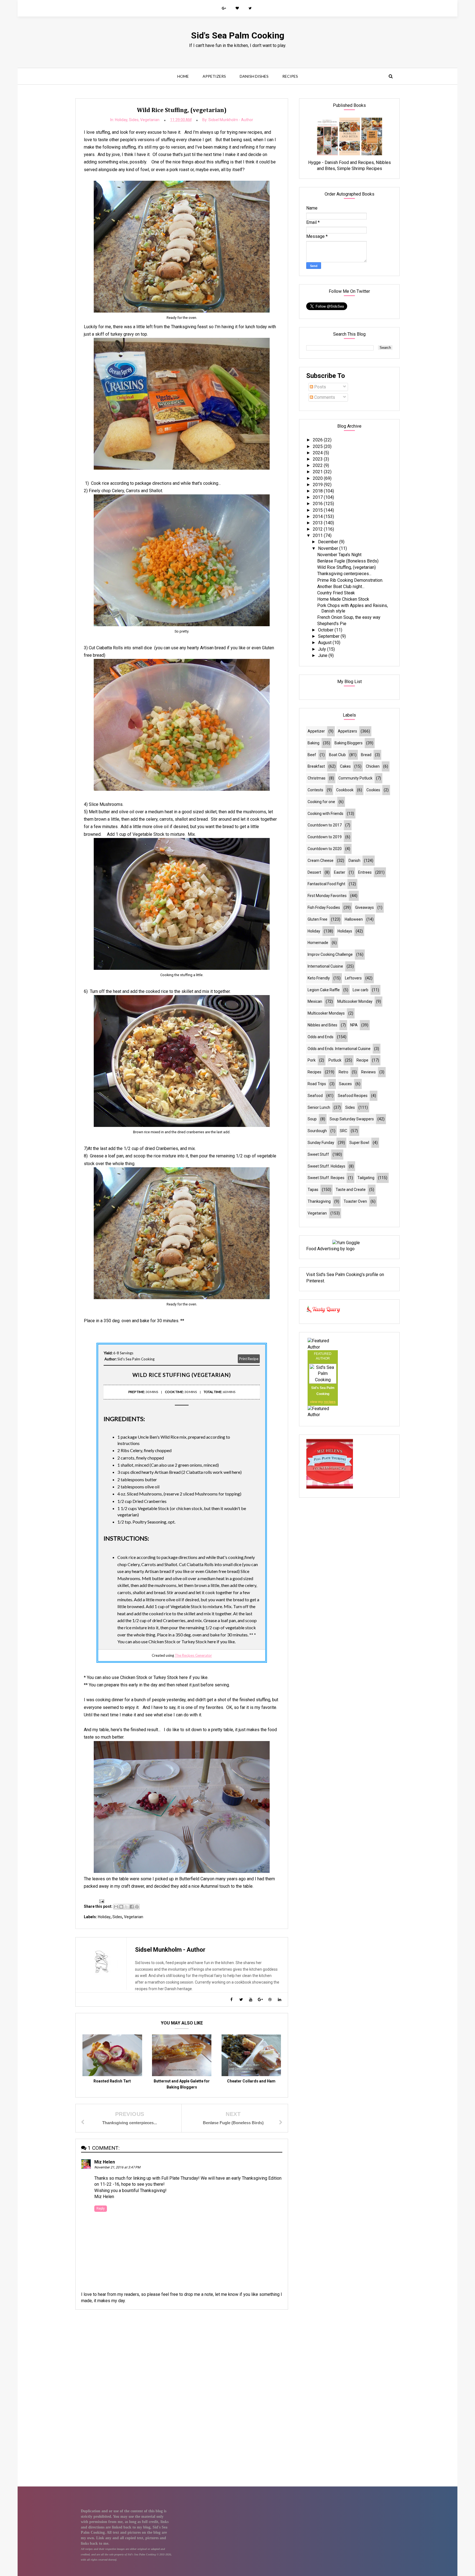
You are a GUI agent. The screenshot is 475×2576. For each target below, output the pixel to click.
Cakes (345, 766)
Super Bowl (359, 1143)
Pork (312, 1060)
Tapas (313, 1190)
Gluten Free (317, 919)
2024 (318, 453)
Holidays (345, 931)
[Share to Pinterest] (137, 1907)
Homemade (318, 943)
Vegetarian (150, 120)
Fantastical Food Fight (326, 884)
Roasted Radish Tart (112, 2081)
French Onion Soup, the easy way (349, 617)
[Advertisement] (182, 2353)
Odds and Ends (321, 1037)
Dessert (314, 872)
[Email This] (116, 1907)
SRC (343, 1131)
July (323, 649)
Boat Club (337, 755)
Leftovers (353, 978)
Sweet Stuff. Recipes (326, 1178)
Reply (101, 2209)
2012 (318, 529)
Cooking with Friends (325, 814)
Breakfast (316, 766)
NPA (354, 1025)
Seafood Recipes (353, 1096)
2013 (318, 523)
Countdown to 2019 (325, 837)
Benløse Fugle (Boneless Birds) (348, 561)
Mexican (315, 1001)
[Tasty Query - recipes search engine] (323, 1314)
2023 (318, 459)
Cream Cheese (321, 860)
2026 (318, 440)
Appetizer (316, 731)
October (326, 630)
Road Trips (317, 1084)
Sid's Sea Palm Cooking (238, 35)
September (329, 636)
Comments (324, 397)
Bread (366, 755)
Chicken (373, 766)
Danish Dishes (254, 76)
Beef (312, 755)
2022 (318, 465)
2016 (318, 504)
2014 (318, 516)
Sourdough (317, 1131)
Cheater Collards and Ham (251, 2081)
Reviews (368, 1072)
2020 (318, 478)
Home (183, 76)
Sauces (345, 1084)
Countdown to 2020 (325, 849)
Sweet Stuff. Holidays (326, 1166)
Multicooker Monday (355, 1001)
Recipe (362, 1060)
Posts (320, 387)
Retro (343, 1072)
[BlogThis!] (121, 1907)
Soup (312, 1119)
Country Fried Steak (336, 593)
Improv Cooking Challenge (330, 954)
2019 (318, 485)
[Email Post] (101, 1901)
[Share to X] (126, 1907)
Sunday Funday (321, 1143)
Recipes (290, 76)
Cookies (373, 790)
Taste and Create (351, 1190)
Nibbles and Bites (322, 1025)
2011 (318, 535)
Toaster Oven (355, 1201)
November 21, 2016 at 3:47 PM (117, 2167)
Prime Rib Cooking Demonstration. (350, 580)
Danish (354, 860)
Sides (134, 120)
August (325, 643)
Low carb (361, 990)
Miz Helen (105, 2162)
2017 (318, 497)
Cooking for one (321, 802)
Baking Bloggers (349, 743)
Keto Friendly (319, 978)
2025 (318, 446)
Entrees (365, 872)
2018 (318, 491)
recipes (330, 1402)
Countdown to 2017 (325, 825)
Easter (340, 872)
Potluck (335, 1060)
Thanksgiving (319, 1201)
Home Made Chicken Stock (343, 599)
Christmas (317, 778)
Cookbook (345, 790)
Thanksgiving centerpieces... (344, 574)
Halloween (354, 919)
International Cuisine (325, 966)
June (323, 655)
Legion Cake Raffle (324, 990)
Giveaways (364, 907)
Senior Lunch (319, 1107)
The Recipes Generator (193, 1655)
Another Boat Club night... (341, 587)
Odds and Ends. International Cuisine (339, 1049)
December (329, 542)
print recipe (249, 1359)
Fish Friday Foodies (324, 907)
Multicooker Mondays (326, 1013)
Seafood (315, 1096)
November (329, 548)
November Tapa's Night (339, 555)
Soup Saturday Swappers (352, 1119)
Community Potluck (355, 778)
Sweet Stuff (318, 1154)
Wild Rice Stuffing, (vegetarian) (346, 567)
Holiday (121, 120)
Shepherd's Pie (332, 624)
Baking (314, 743)
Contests (315, 790)
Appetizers (214, 76)
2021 (318, 472)
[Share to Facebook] (132, 1907)
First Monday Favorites (327, 896)
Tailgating (366, 1178)
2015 (318, 510)
